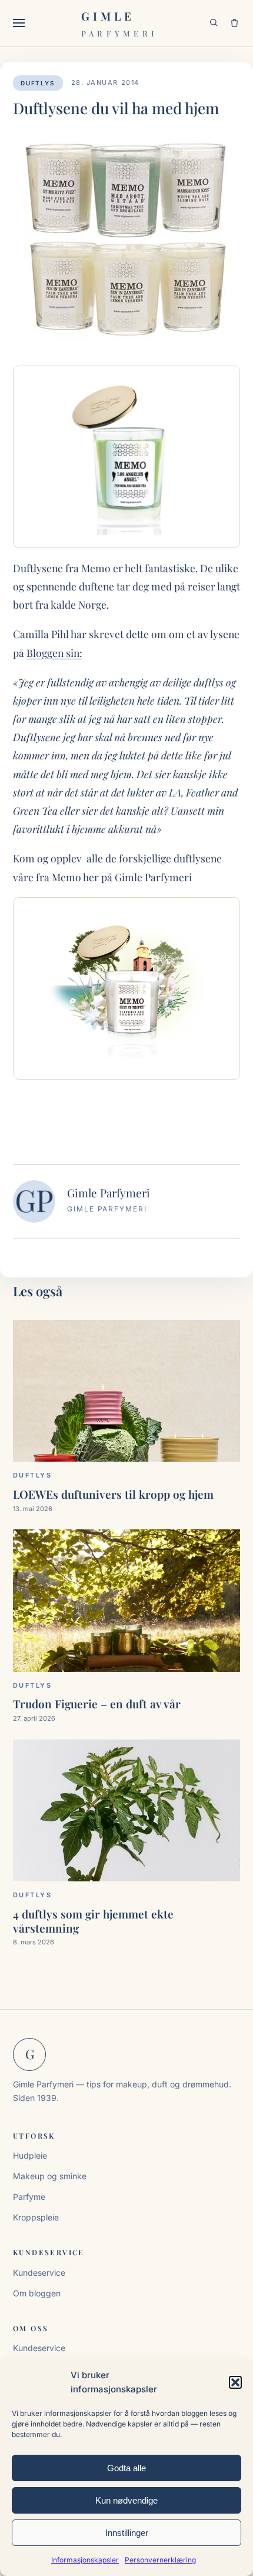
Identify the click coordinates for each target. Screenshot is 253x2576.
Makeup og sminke (50, 2176)
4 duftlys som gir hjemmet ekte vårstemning (93, 1921)
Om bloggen (37, 2293)
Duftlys (38, 83)
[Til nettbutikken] (234, 23)
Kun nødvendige (126, 2500)
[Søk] (214, 23)
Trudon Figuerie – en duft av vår (97, 1704)
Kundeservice (39, 2273)
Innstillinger (127, 2533)
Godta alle (126, 2468)
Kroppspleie (36, 2217)
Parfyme (29, 2197)
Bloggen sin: (54, 653)
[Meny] (22, 23)
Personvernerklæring (160, 2560)
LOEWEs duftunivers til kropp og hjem (113, 1494)
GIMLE (119, 23)
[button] (235, 2382)
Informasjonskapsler (85, 2560)
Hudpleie (30, 2155)
